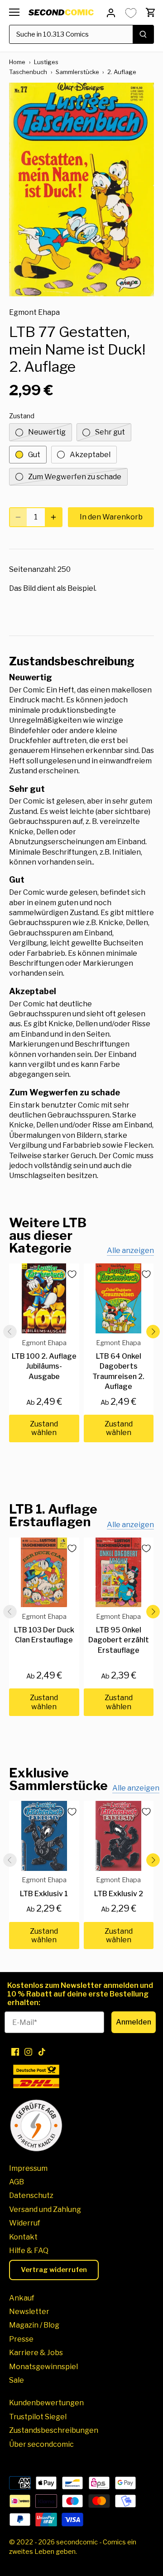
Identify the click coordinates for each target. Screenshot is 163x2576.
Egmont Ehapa (34, 312)
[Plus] (53, 517)
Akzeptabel (90, 455)
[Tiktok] (42, 2052)
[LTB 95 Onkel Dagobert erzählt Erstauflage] (119, 1573)
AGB (17, 2182)
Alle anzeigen (130, 1251)
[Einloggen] (111, 12)
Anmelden (134, 2022)
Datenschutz (31, 2195)
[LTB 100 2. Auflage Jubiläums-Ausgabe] (44, 1298)
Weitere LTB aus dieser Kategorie (48, 1235)
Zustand (22, 416)
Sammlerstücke (77, 72)
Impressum (28, 2168)
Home (17, 62)
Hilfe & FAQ (29, 2251)
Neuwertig (47, 432)
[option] (81, 190)
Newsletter (29, 2312)
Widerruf (25, 2223)
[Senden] (143, 34)
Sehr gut (110, 432)
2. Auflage (122, 72)
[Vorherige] (10, 1332)
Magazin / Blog (34, 2325)
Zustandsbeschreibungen (54, 2430)
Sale (17, 2380)
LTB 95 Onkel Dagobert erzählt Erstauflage (119, 1634)
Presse (21, 2339)
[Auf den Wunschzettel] (68, 1274)
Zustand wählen (44, 1428)
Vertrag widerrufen (54, 2270)
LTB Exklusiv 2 (119, 1887)
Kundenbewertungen (46, 2403)
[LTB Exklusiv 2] (119, 1836)
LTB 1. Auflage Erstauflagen (53, 1515)
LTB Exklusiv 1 (44, 1887)
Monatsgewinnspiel (43, 2367)
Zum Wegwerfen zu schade (75, 477)
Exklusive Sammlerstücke (58, 1779)
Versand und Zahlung (45, 2209)
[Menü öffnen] (14, 12)
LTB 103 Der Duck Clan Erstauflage (44, 1629)
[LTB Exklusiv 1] (44, 1836)
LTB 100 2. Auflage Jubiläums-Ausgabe (44, 1360)
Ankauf (22, 2298)
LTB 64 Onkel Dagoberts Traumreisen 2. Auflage (118, 1365)
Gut (34, 455)
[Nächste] (153, 1332)
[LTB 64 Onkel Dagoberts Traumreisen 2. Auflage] (119, 1298)
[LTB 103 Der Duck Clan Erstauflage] (44, 1573)
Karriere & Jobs (36, 2353)
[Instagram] (28, 2052)
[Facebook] (15, 2052)
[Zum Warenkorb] (151, 12)
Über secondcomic (41, 2444)
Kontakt (23, 2237)
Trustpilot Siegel (38, 2417)
